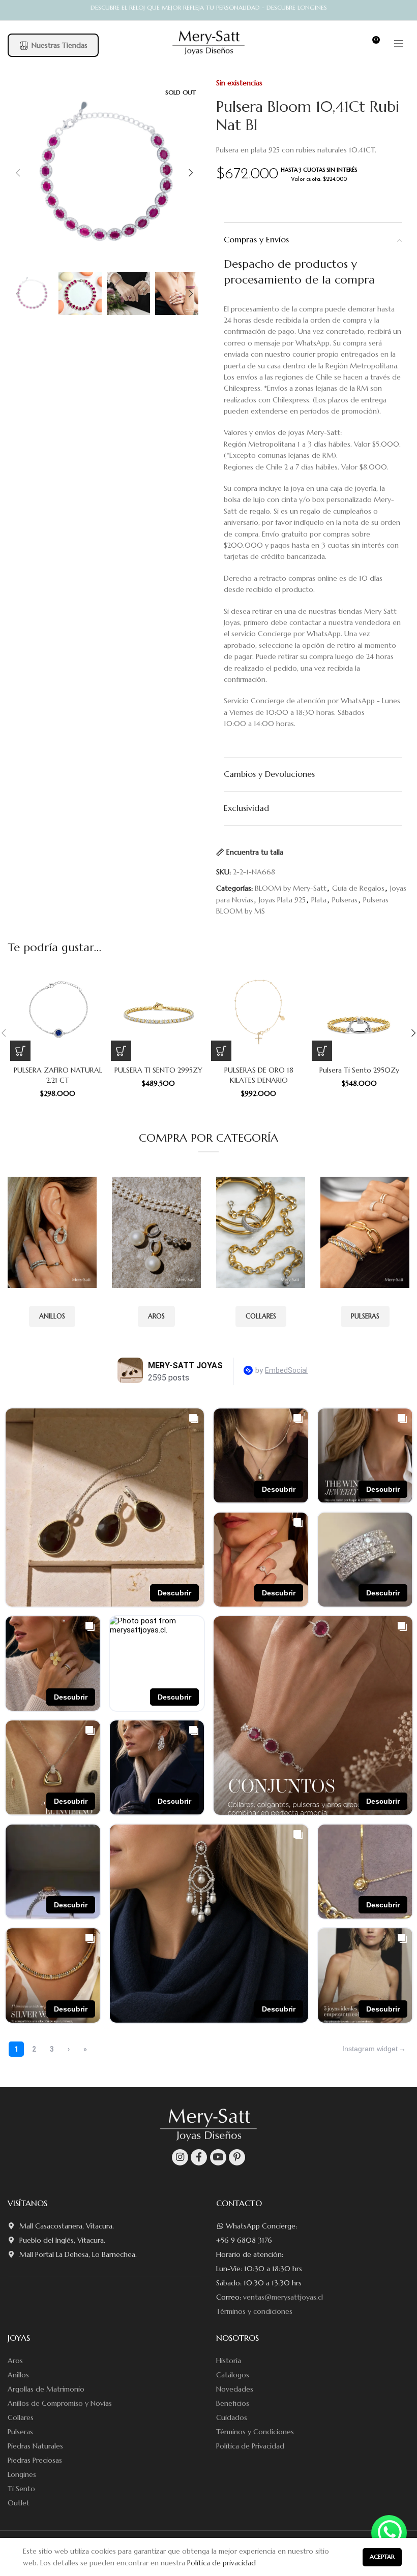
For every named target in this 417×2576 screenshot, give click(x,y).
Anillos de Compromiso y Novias (60, 2403)
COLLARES (261, 1316)
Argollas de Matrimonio (46, 2389)
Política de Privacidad (250, 2446)
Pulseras (345, 900)
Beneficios (233, 2403)
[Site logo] (209, 43)
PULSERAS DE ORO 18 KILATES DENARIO (259, 1075)
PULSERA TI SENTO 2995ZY (158, 1070)
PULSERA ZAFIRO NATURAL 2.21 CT (58, 1075)
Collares (21, 2417)
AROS (156, 1316)
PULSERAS (365, 1316)
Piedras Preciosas (35, 2460)
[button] (20, 1051)
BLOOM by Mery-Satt (291, 888)
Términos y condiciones (254, 2311)
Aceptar (382, 2556)
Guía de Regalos (358, 888)
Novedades (235, 2389)
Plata (319, 900)
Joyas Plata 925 (282, 900)
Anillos (18, 2375)
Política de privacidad (221, 2563)
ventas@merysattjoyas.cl (283, 2297)
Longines (22, 2474)
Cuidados (232, 2417)
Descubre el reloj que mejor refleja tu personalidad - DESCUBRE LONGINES (209, 7)
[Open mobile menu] (399, 44)
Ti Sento (21, 2489)
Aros (15, 2361)
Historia (229, 2361)
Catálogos (233, 2375)
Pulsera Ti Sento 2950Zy (359, 1070)
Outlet (19, 2503)
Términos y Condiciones (255, 2432)
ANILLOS (52, 1316)
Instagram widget (370, 2049)
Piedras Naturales (35, 2446)
